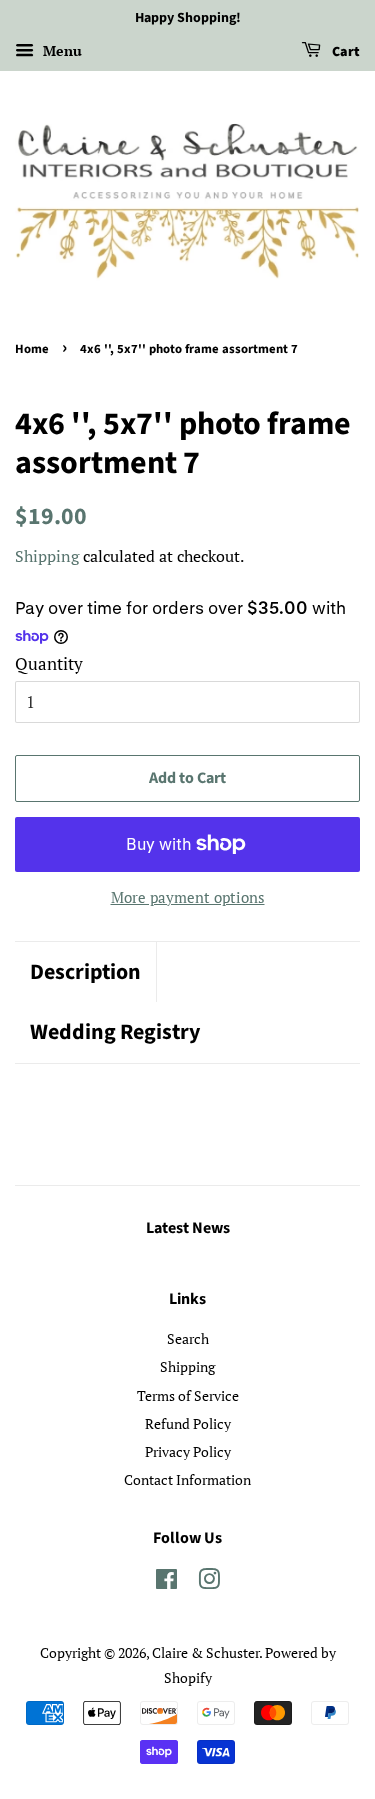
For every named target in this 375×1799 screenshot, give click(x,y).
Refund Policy (188, 1423)
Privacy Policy (188, 1451)
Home (32, 349)
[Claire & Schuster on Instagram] (209, 1582)
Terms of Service (188, 1395)
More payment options (188, 897)
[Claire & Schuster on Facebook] (166, 1582)
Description (85, 972)
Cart (344, 52)
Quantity (49, 663)
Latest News (188, 1228)
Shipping (47, 556)
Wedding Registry (115, 1032)
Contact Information (187, 1479)
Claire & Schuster (205, 1652)
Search (188, 1338)
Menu (60, 50)
